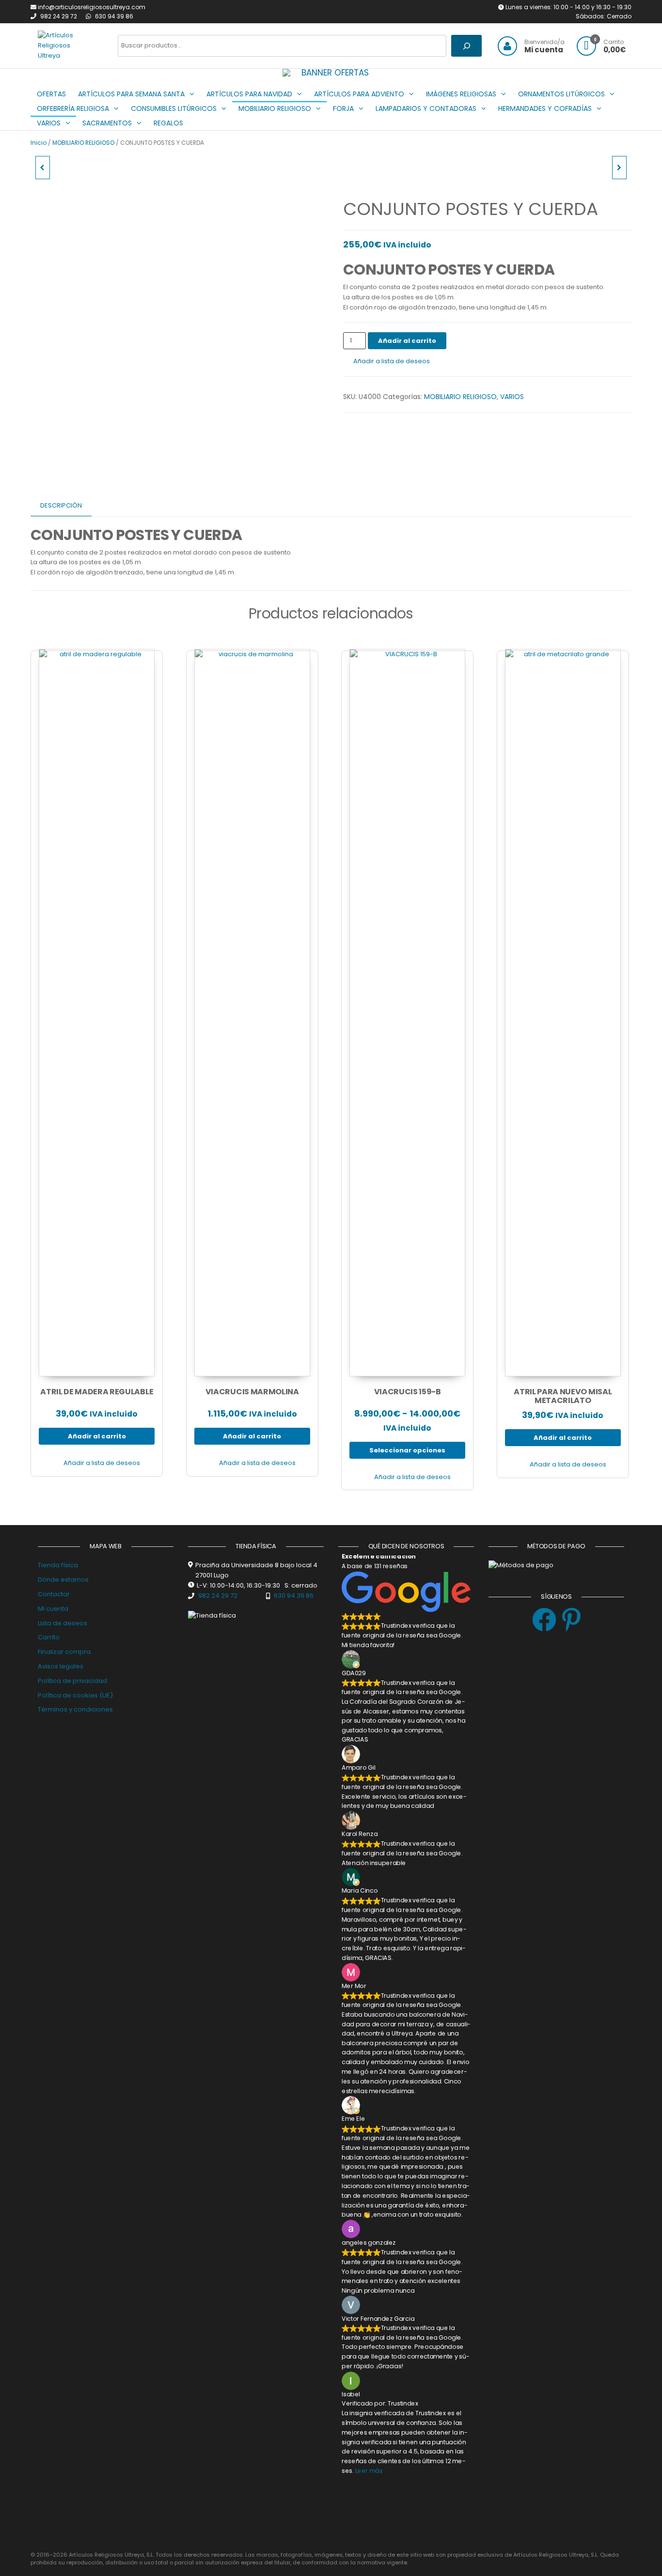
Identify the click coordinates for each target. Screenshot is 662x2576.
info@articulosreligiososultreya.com (92, 7)
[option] (331, 73)
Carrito (49, 1637)
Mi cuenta (53, 1609)
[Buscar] (466, 46)
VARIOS (512, 397)
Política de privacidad (72, 1681)
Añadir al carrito (407, 341)
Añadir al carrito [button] (97, 1436)
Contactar (54, 1594)
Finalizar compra (64, 1652)
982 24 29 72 (59, 16)
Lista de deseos (63, 1623)
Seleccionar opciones (407, 1450)
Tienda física (58, 1565)
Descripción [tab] (61, 505)
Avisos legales (61, 1666)
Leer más (369, 2471)
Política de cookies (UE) (75, 1695)
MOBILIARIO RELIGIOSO (83, 143)
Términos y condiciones (75, 1709)
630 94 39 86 (114, 16)
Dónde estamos (63, 1580)
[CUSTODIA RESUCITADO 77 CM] (43, 168)
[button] (297, 73)
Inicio (39, 143)
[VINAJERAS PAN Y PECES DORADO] (619, 168)
